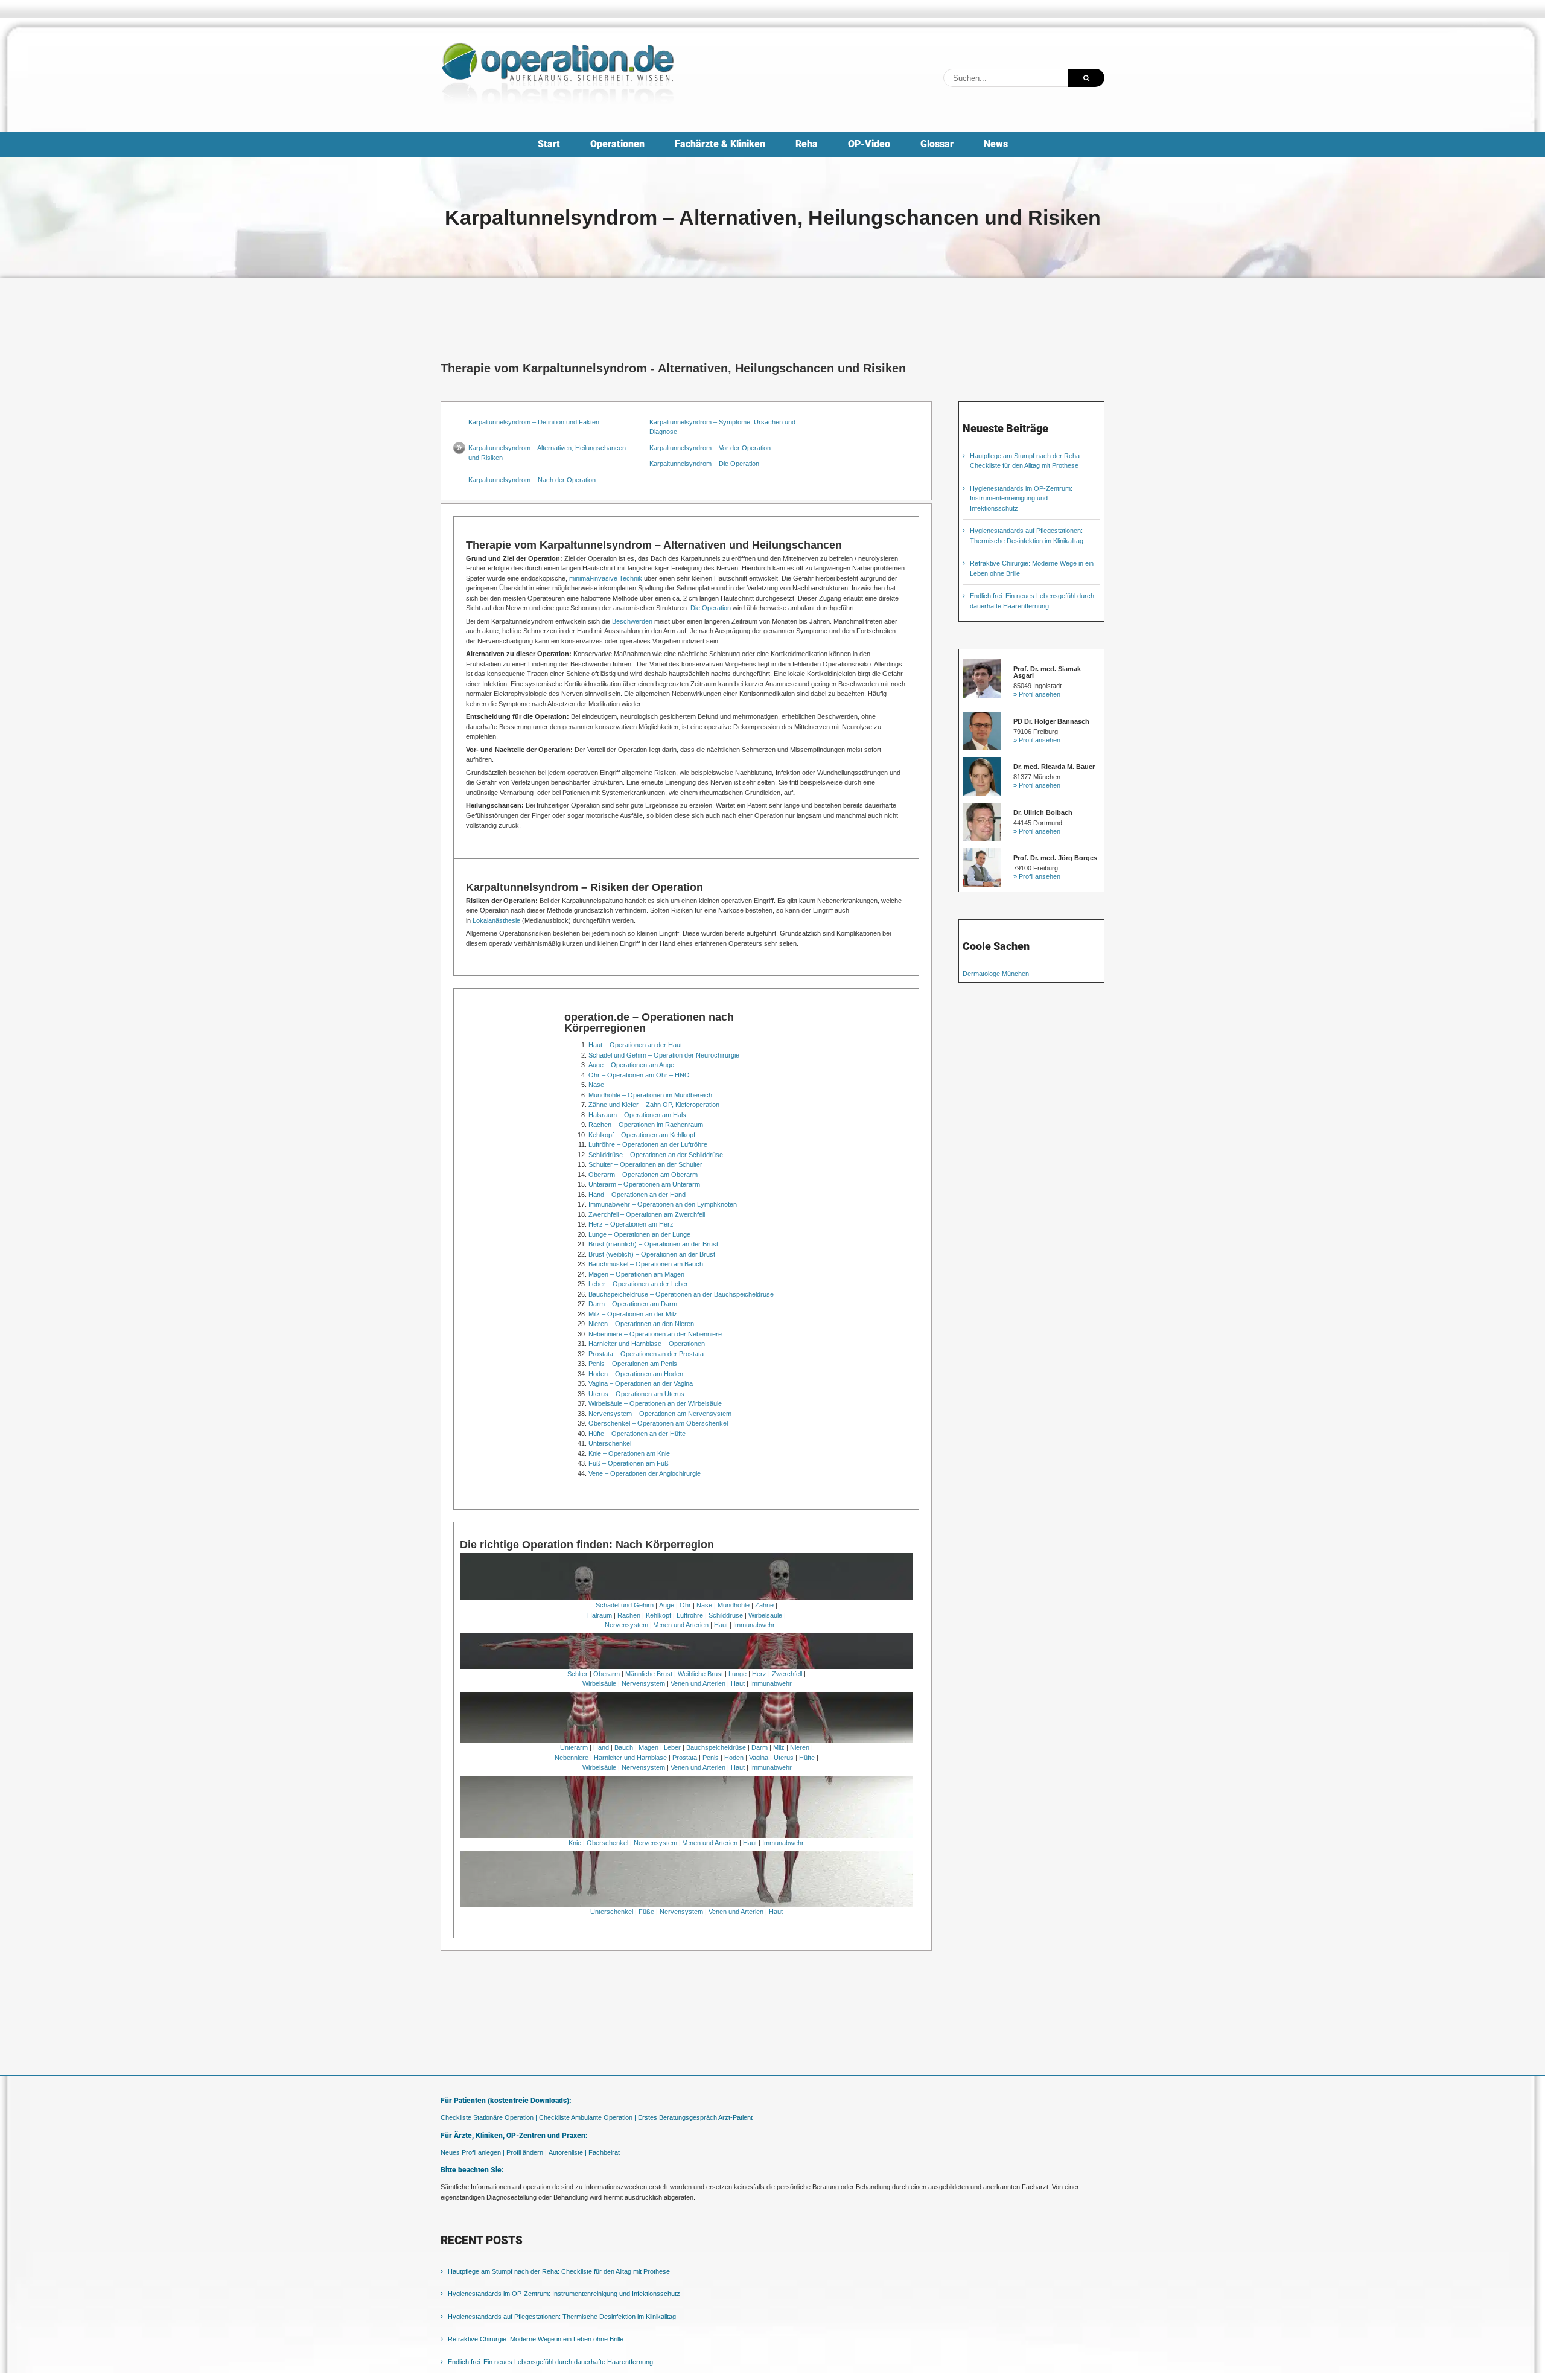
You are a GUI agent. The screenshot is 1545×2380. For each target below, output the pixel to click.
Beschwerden (632, 621)
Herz (759, 1674)
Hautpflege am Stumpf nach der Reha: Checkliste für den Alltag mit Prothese (559, 2271)
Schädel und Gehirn (625, 1605)
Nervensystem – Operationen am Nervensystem (660, 1414)
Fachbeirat (604, 2152)
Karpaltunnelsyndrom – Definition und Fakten (534, 422)
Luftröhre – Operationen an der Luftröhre (648, 1144)
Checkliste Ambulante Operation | (588, 2117)
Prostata (685, 1758)
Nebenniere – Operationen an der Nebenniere (655, 1334)
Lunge (737, 1674)
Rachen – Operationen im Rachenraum (646, 1125)
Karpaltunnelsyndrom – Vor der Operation (710, 448)
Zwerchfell (787, 1674)
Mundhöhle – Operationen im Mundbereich (650, 1095)
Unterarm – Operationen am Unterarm (644, 1184)
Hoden (734, 1758)
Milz (779, 1747)
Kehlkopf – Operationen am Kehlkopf (642, 1135)
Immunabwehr (754, 1625)
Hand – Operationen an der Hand (637, 1195)
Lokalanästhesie (496, 920)
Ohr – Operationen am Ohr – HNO (639, 1075)
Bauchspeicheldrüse (716, 1747)
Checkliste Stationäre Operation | (489, 2117)
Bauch (624, 1747)
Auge (667, 1605)
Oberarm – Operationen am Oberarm (643, 1175)
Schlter (578, 1674)
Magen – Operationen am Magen (636, 1274)
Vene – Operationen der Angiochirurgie (645, 1473)
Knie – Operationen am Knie (629, 1453)
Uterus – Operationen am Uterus (636, 1394)
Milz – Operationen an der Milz (633, 1314)
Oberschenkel (607, 1843)
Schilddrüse (726, 1615)
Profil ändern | (527, 2152)
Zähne (764, 1605)
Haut (721, 1625)
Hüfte (807, 1758)
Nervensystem (626, 1625)
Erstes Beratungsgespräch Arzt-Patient (695, 2117)
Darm (760, 1747)
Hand (601, 1747)
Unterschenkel (610, 1443)
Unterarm (574, 1747)
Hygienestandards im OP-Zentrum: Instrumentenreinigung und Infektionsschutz (1021, 498)
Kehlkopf (658, 1615)
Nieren (800, 1747)
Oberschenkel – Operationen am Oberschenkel (658, 1423)
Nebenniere (572, 1758)
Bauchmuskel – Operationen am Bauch (646, 1264)
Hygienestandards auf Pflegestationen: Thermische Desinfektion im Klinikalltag (562, 2317)
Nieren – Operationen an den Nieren (641, 1324)
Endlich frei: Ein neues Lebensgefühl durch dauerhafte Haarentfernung (550, 2362)
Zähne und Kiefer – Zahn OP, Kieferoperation (654, 1105)
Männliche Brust (649, 1674)
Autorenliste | (568, 2152)
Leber (672, 1747)
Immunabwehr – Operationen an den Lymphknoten (663, 1204)
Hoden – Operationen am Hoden (636, 1374)
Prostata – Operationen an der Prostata (646, 1354)
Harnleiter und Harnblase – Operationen (647, 1344)
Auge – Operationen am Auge (631, 1065)
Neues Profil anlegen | (473, 2152)
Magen (648, 1747)
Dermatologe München (996, 974)
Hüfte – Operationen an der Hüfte (637, 1434)
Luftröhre (690, 1615)
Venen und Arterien (681, 1625)
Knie (575, 1843)
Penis (711, 1758)
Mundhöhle (734, 1605)
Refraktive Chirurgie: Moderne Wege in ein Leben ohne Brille (536, 2339)
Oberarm (607, 1674)
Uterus (784, 1758)
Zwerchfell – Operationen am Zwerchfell (647, 1214)
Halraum (600, 1615)
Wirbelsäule (765, 1615)
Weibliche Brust (700, 1674)
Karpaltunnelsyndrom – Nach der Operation (532, 480)
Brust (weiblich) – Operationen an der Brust (652, 1254)
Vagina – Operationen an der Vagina (641, 1383)
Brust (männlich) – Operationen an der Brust (653, 1244)
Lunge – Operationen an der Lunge (639, 1234)
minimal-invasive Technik (606, 578)
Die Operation (711, 608)
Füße (646, 1912)
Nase (596, 1085)
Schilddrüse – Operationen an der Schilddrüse (656, 1155)
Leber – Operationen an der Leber (638, 1284)
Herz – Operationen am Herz (631, 1224)
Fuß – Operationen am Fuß (629, 1463)
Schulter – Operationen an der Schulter (645, 1164)
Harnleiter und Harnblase (630, 1758)
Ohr (685, 1605)
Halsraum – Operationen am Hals (637, 1115)
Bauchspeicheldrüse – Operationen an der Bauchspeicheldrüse (681, 1294)
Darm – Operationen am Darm (633, 1304)
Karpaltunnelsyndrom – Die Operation (704, 464)
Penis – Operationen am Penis (633, 1364)
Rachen (629, 1615)
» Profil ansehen (1037, 694)
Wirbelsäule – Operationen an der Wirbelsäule (655, 1403)
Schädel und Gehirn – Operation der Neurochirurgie (664, 1055)
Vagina (759, 1758)
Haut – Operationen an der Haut (635, 1045)
